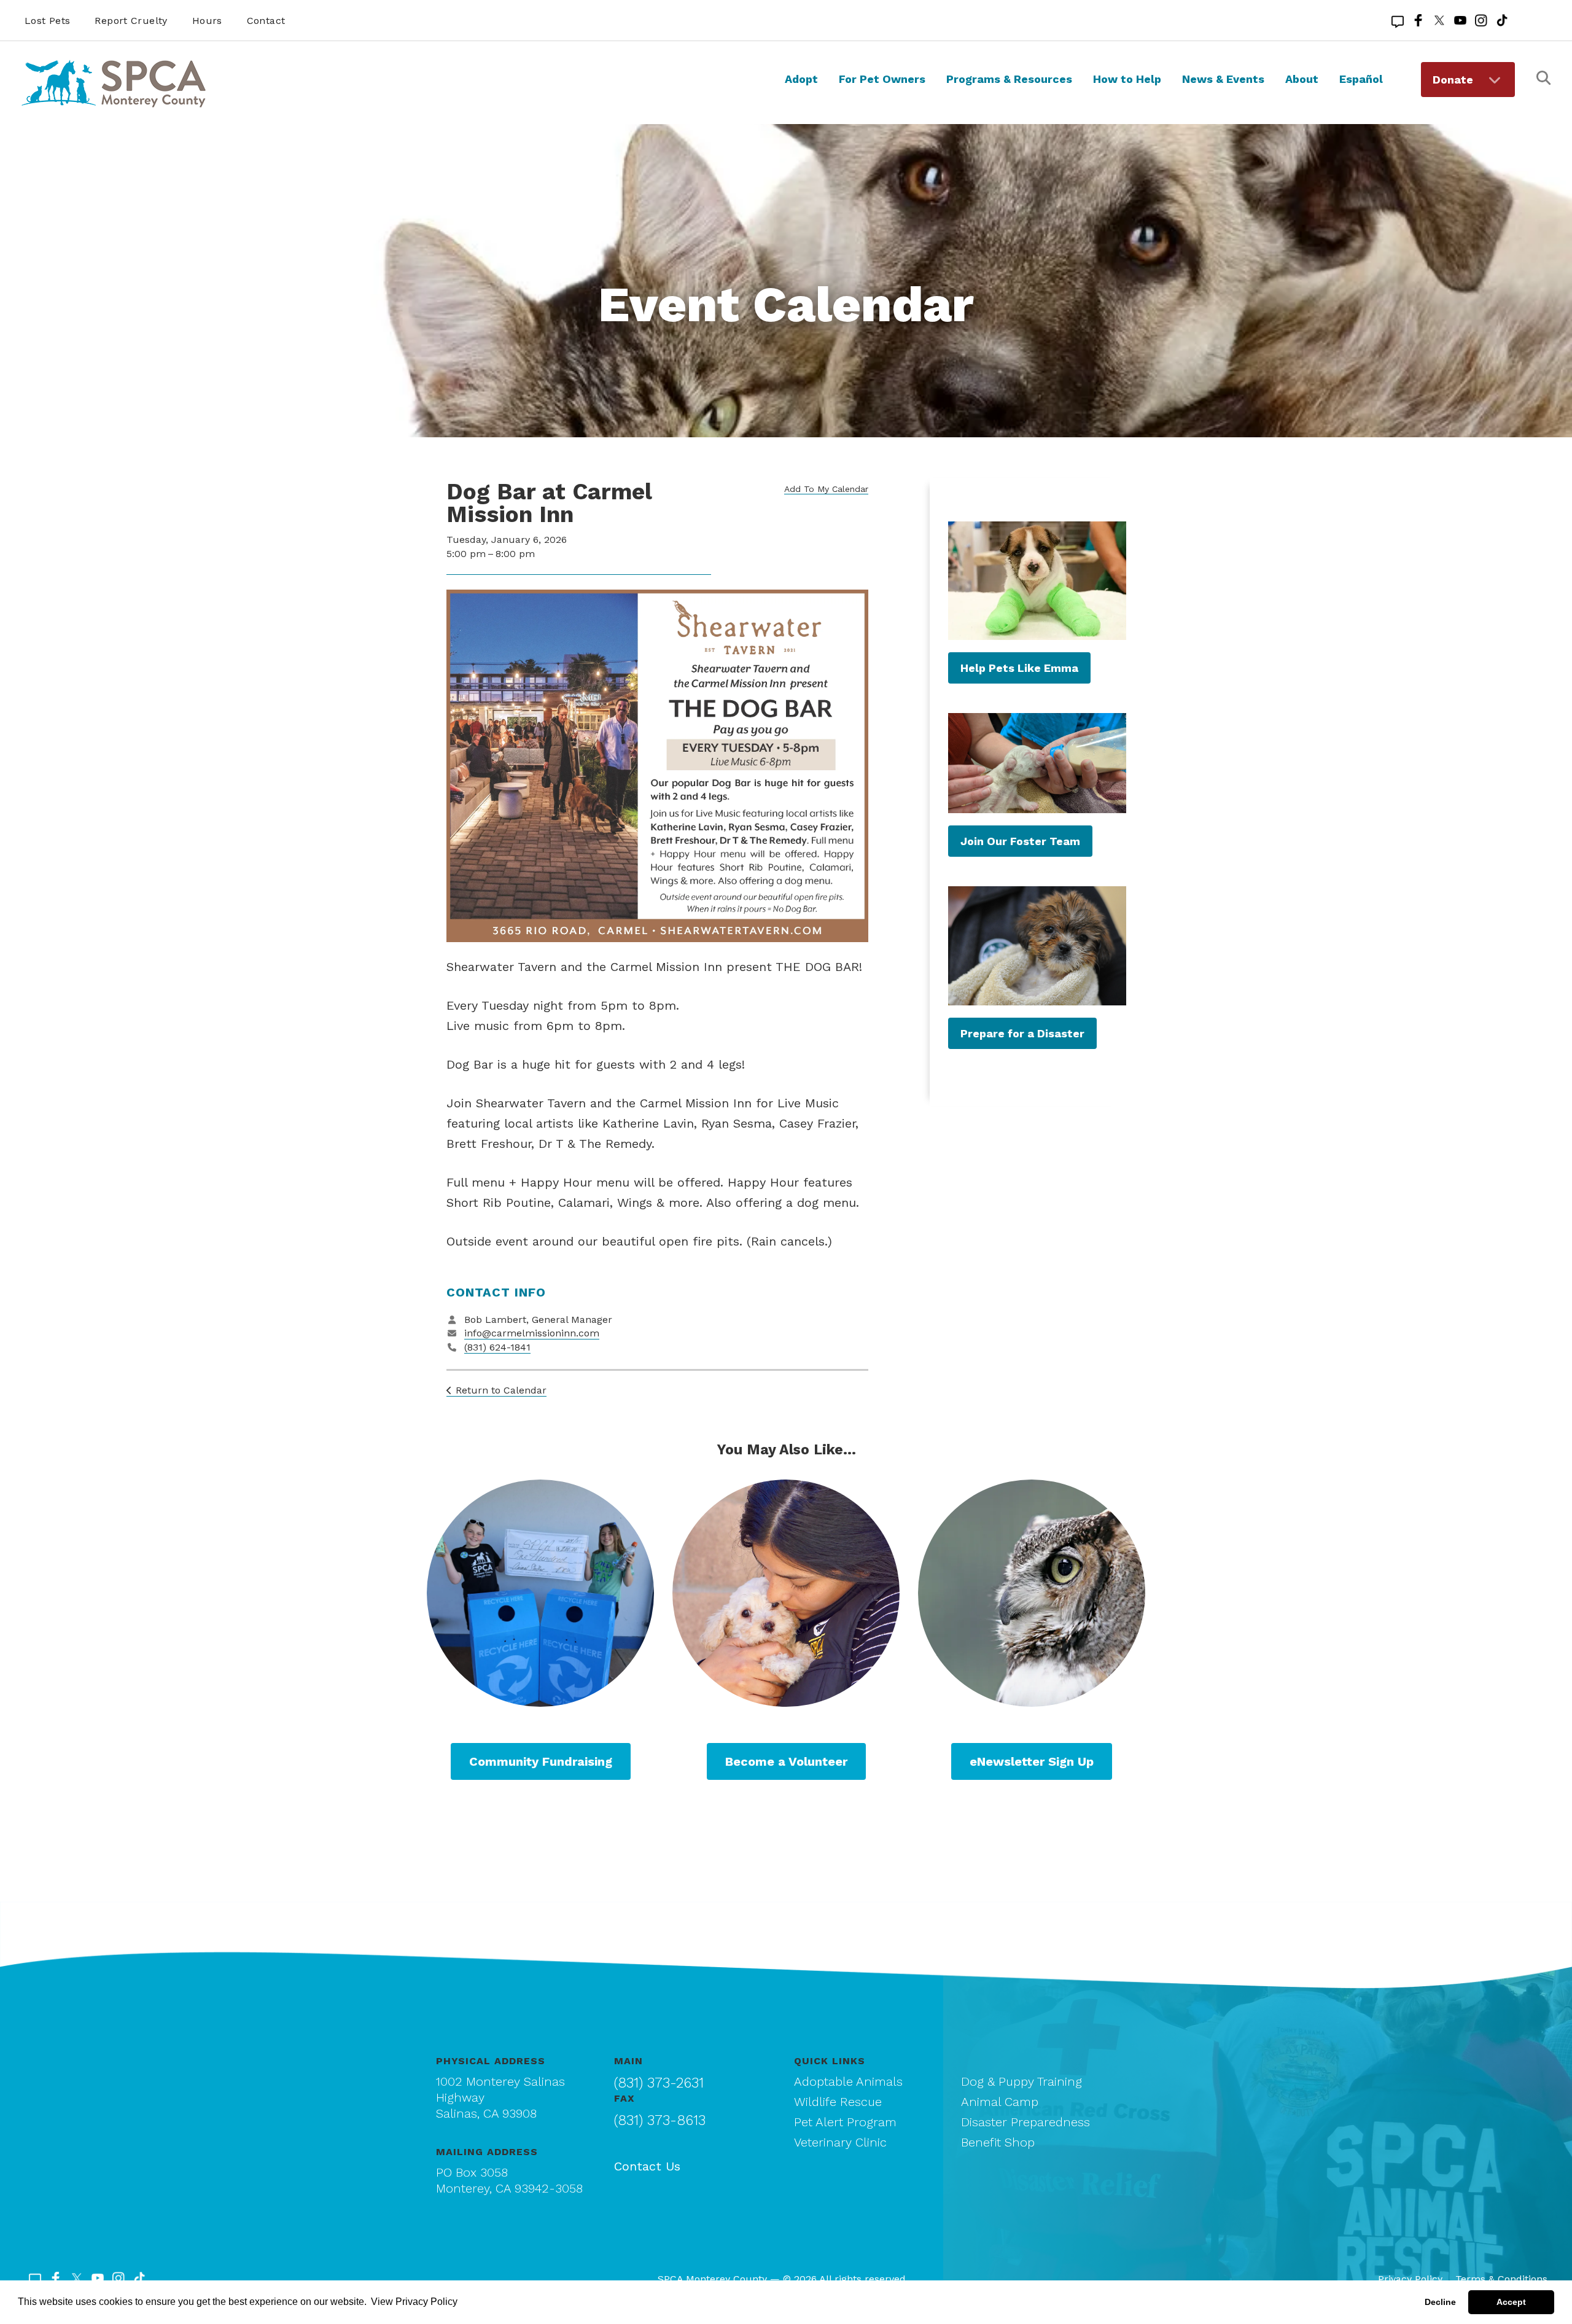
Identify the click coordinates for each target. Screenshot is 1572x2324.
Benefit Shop (998, 2142)
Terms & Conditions (1501, 2279)
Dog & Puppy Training (1021, 2081)
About (1302, 79)
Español (1361, 79)
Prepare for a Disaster (1022, 1033)
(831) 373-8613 (660, 2120)
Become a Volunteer (786, 1761)
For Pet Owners (882, 79)
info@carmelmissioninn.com (532, 1333)
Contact (266, 21)
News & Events (1223, 79)
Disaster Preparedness (1025, 2122)
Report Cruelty (131, 21)
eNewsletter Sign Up (1032, 1761)
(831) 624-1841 (497, 1347)
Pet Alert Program (845, 2122)
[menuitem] (801, 90)
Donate (1453, 80)
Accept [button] (1511, 2302)
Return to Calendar (501, 1390)
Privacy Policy (1410, 2279)
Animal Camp (1000, 2102)
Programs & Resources (1009, 79)
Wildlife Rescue (838, 2102)
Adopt (801, 79)
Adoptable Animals (848, 2081)
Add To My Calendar (826, 489)
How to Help (1127, 79)
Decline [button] (1440, 2302)
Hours (207, 21)
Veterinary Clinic (840, 2142)
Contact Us (647, 2166)
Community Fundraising (541, 1761)
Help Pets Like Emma (1019, 668)
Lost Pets (47, 21)
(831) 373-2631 (659, 2083)
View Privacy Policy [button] (414, 2302)
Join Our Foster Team (1020, 841)
